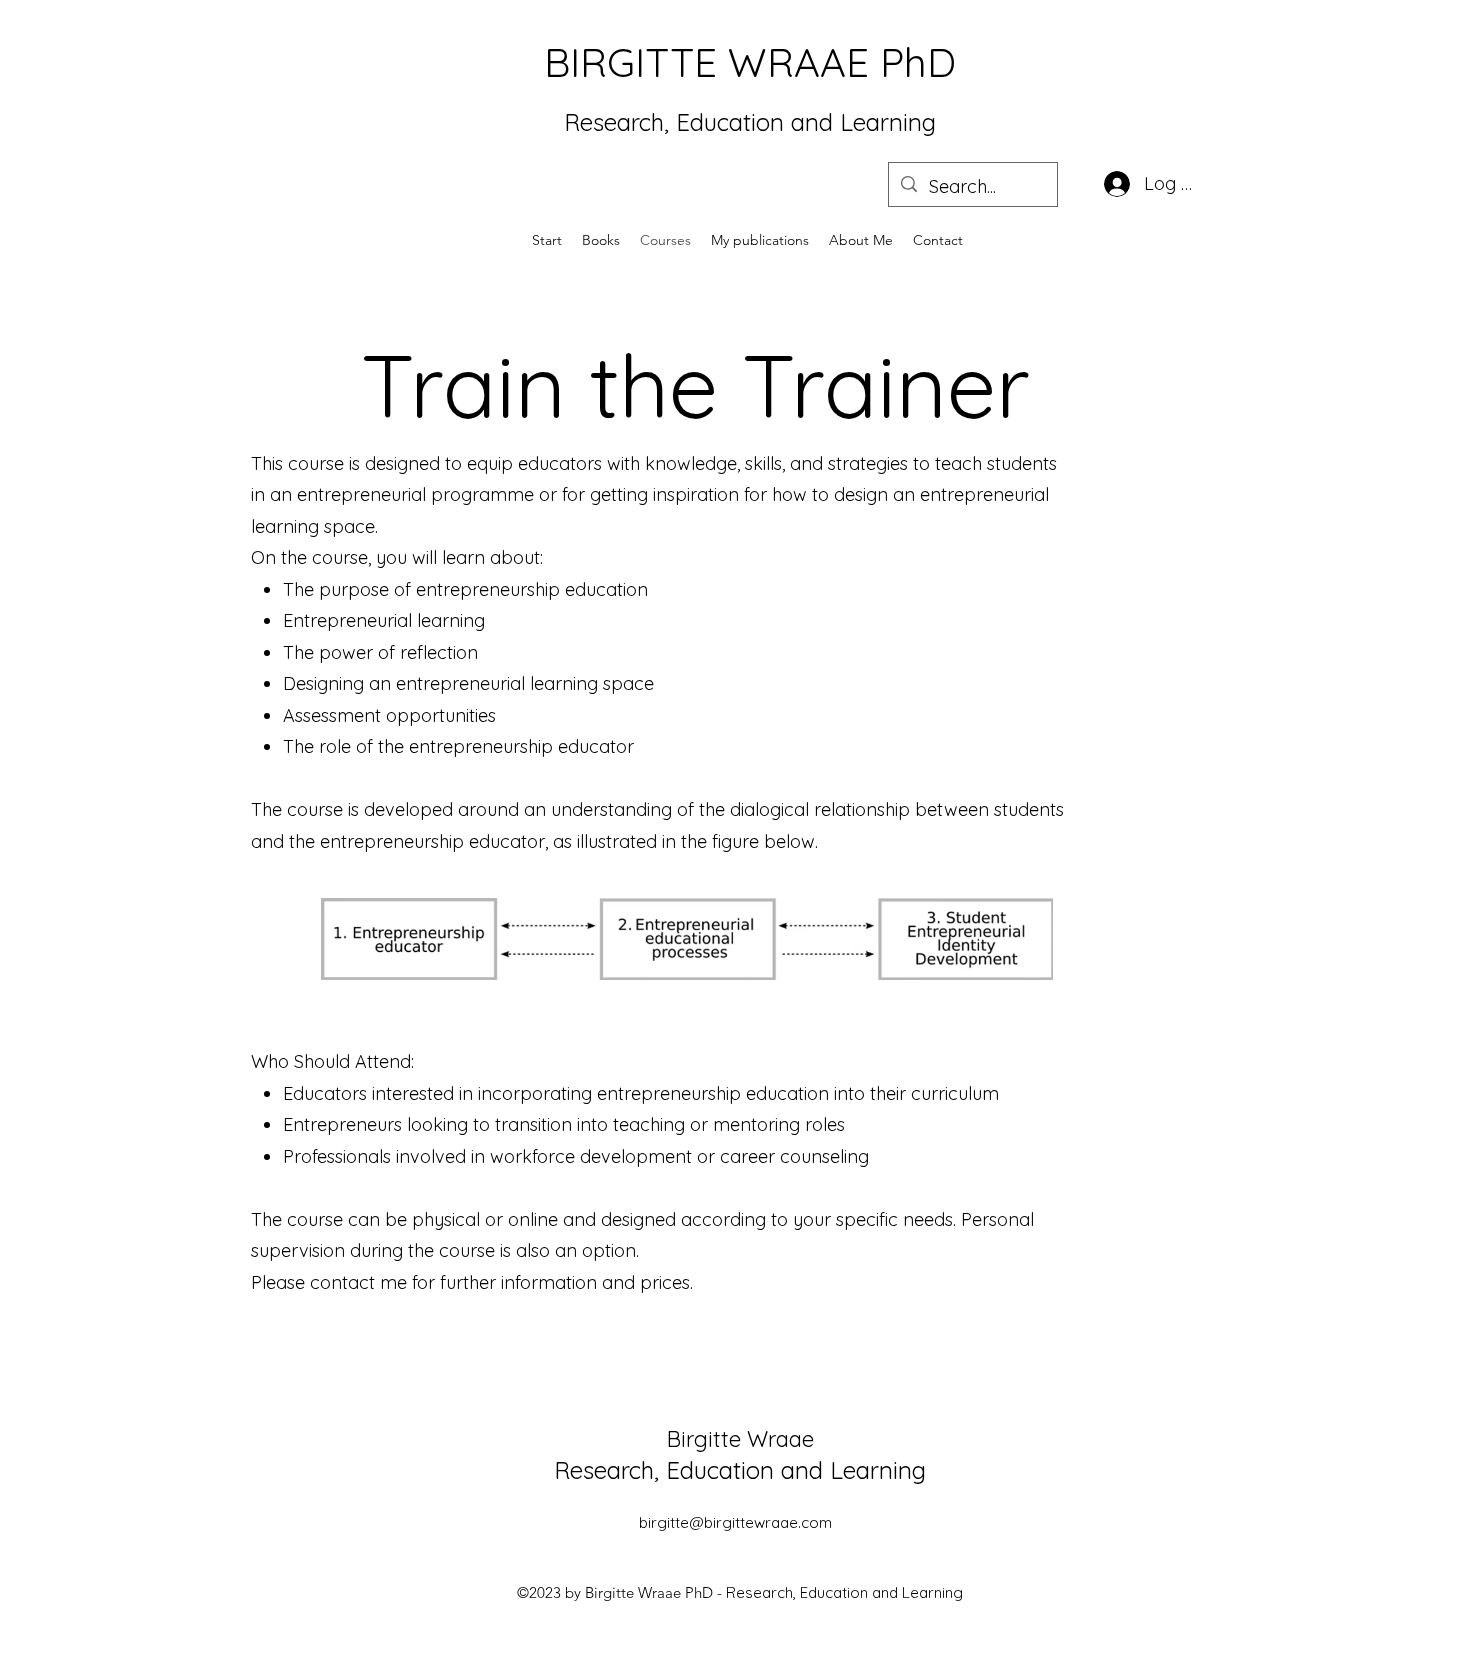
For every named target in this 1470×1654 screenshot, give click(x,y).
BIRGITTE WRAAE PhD (750, 62)
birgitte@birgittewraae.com (735, 1522)
